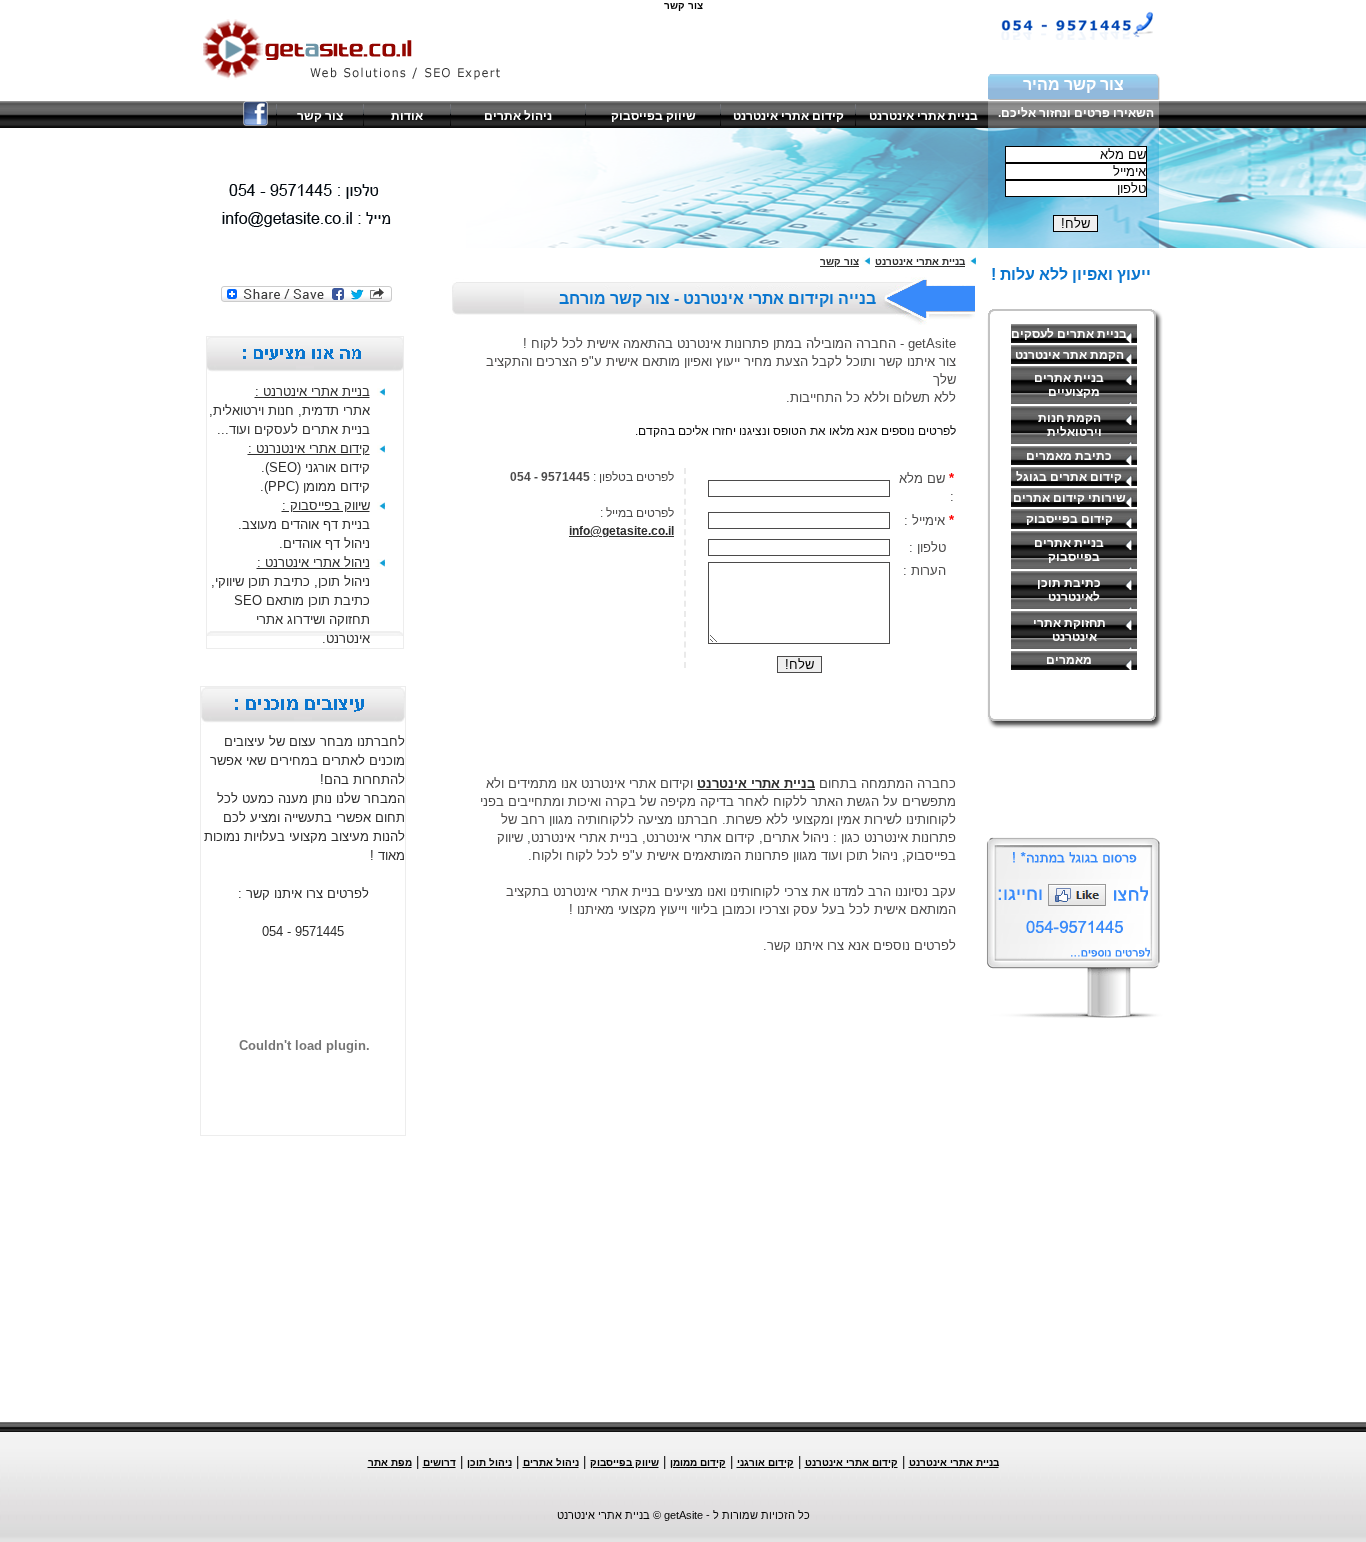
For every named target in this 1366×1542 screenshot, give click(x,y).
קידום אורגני (765, 1462)
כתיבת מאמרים (1069, 456)
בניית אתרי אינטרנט (923, 116)
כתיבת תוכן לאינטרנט (1069, 590)
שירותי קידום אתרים (1069, 498)
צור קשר (320, 116)
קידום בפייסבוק (1069, 519)
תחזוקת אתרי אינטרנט (1069, 630)
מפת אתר (390, 1462)
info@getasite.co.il (621, 531)
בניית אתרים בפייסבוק (1069, 550)
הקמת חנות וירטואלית (1070, 425)
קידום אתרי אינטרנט (788, 116)
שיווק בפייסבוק (653, 116)
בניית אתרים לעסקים (1069, 334)
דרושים (439, 1462)
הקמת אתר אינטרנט (1069, 355)
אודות (407, 116)
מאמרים (1069, 660)
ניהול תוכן (489, 1462)
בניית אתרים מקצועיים (1069, 385)
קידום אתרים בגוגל (1069, 477)
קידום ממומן (698, 1462)
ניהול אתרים (518, 116)
